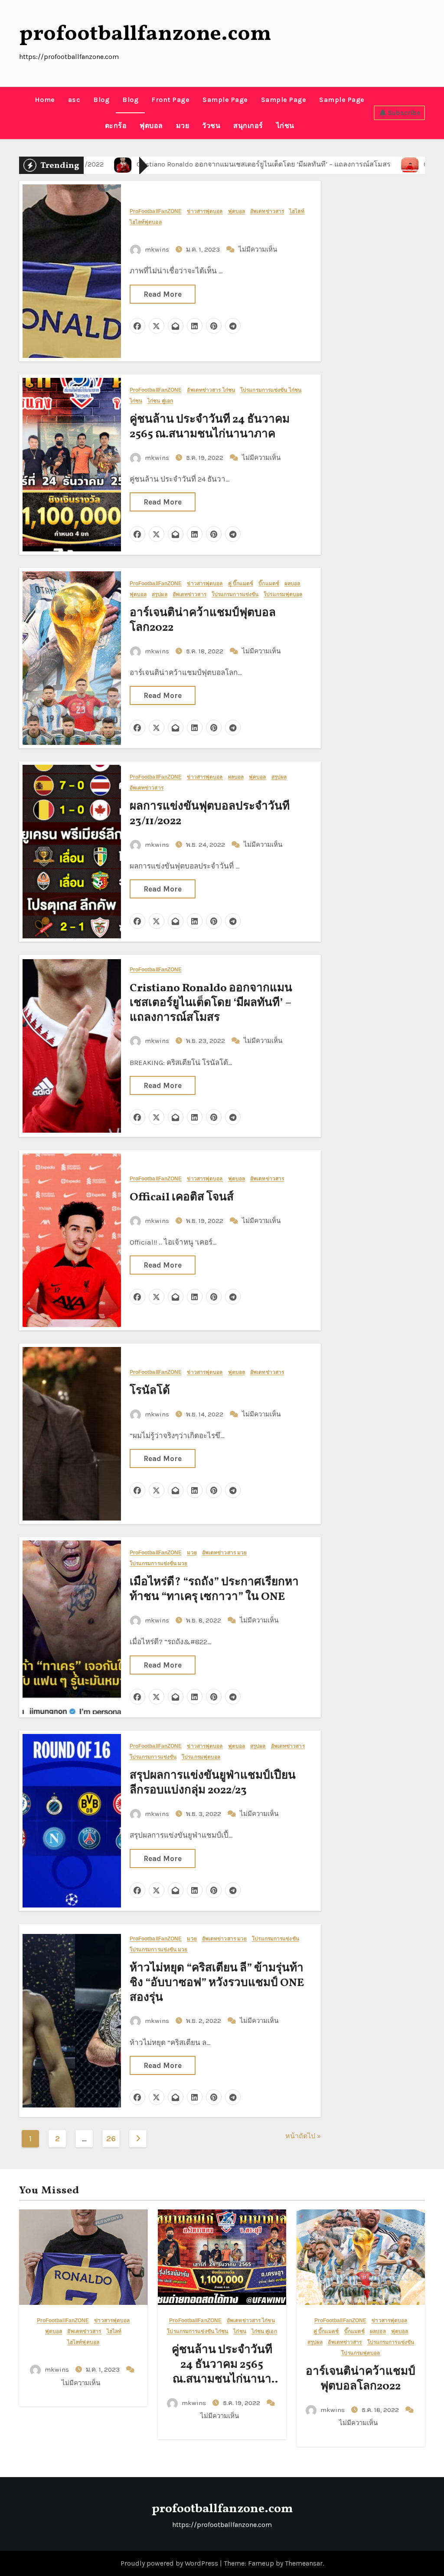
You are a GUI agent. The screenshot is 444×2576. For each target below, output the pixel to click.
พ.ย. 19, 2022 (206, 1221)
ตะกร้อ (116, 126)
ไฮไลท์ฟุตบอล (146, 222)
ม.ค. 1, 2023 (204, 249)
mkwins (157, 249)
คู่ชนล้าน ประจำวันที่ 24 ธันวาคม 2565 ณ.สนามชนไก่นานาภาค (210, 427)
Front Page (170, 100)
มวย (183, 126)
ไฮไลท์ (297, 211)
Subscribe (404, 113)
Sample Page (225, 100)
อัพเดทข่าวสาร (267, 211)
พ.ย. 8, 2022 (204, 1620)
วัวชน (211, 126)
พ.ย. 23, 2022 (206, 1041)
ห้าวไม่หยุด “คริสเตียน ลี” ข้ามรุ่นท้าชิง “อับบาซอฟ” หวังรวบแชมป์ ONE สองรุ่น (217, 1983)
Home (45, 100)
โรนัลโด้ (150, 1391)
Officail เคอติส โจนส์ (182, 1197)
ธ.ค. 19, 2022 (206, 458)
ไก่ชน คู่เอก (160, 401)
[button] (22, 113)
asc (74, 100)
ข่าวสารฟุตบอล (205, 211)
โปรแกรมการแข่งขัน (235, 595)
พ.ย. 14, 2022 (206, 1414)
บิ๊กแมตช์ (269, 584)
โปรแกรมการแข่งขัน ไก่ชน (271, 390)
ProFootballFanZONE (156, 211)
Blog (101, 100)
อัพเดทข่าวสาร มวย (225, 1553)
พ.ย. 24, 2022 (206, 845)
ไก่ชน (285, 126)
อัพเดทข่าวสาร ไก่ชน (211, 390)
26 (111, 2139)
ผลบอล (292, 584)
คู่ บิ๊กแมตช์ (241, 584)
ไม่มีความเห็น (258, 249)
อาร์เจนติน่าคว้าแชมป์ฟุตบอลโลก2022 (203, 620)
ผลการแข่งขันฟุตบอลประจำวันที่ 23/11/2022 (210, 814)
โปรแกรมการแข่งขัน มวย (159, 1564)
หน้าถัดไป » (303, 2136)
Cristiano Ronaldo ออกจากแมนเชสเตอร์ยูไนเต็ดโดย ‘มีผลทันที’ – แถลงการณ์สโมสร (211, 1003)
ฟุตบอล (151, 126)
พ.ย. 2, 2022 (204, 2021)
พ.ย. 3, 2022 (204, 1814)
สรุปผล (160, 595)
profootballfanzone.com (145, 34)
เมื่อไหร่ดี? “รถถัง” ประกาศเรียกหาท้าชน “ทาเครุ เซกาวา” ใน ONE (214, 1590)
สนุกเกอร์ (248, 126)
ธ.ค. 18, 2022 (206, 651)
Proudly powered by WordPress (170, 2563)
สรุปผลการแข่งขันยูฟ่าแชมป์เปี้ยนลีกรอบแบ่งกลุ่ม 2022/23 (213, 1783)
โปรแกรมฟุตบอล (283, 595)
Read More (163, 294)
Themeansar (304, 2563)
